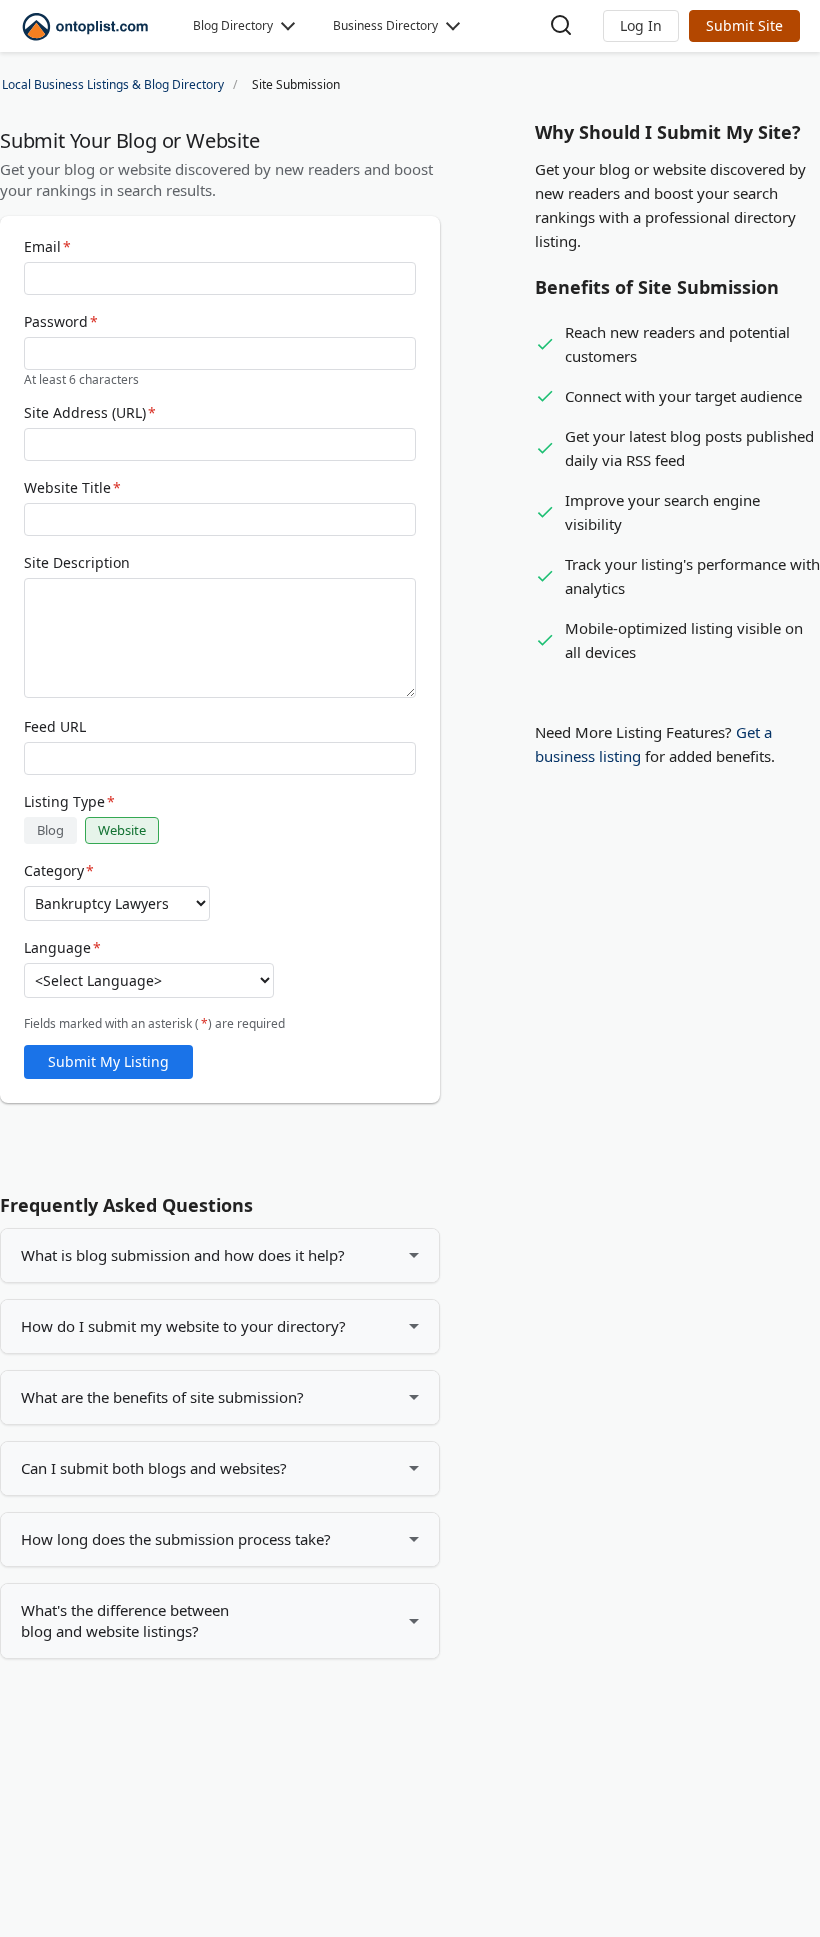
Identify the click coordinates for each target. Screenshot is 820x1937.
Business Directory (385, 25)
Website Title (72, 488)
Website (122, 830)
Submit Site (744, 25)
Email (47, 247)
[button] (641, 26)
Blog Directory (233, 25)
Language (62, 948)
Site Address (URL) (90, 413)
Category (59, 871)
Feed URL (55, 727)
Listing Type (69, 802)
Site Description (77, 563)
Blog (50, 830)
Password (61, 322)
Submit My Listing (108, 1061)
